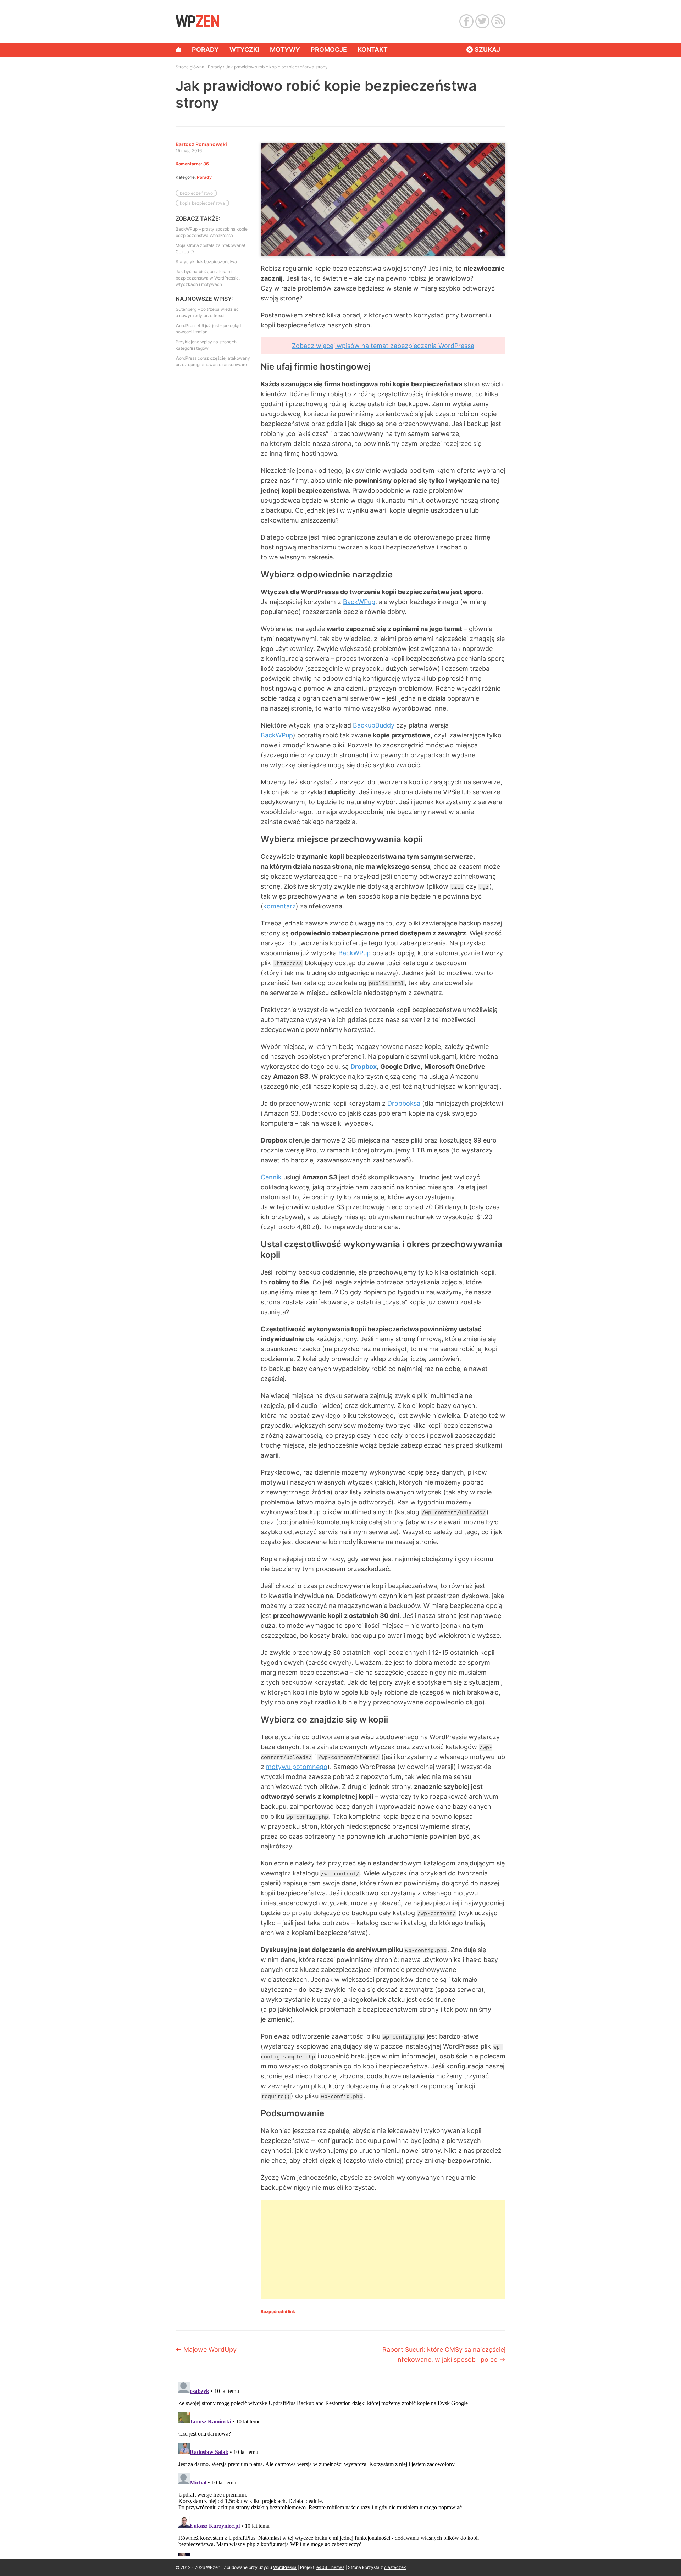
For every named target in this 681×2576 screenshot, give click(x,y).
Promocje (329, 49)
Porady (205, 49)
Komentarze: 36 (192, 164)
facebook (466, 21)
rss (498, 21)
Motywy (285, 49)
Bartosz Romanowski (201, 144)
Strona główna (178, 50)
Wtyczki (244, 49)
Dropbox (364, 1066)
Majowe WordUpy (206, 2350)
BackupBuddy (374, 725)
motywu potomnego (297, 1767)
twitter (482, 21)
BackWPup (359, 602)
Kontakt (373, 49)
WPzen (197, 21)
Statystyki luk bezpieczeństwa (206, 262)
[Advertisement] (383, 2249)
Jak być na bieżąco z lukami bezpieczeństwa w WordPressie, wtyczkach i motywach (208, 278)
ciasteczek (395, 2567)
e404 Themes (330, 2567)
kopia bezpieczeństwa (202, 203)
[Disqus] (340, 2467)
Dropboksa (404, 1103)
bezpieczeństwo (196, 193)
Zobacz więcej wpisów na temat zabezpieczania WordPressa (383, 346)
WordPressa (285, 2567)
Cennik (271, 1177)
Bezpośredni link (278, 2312)
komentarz (279, 906)
